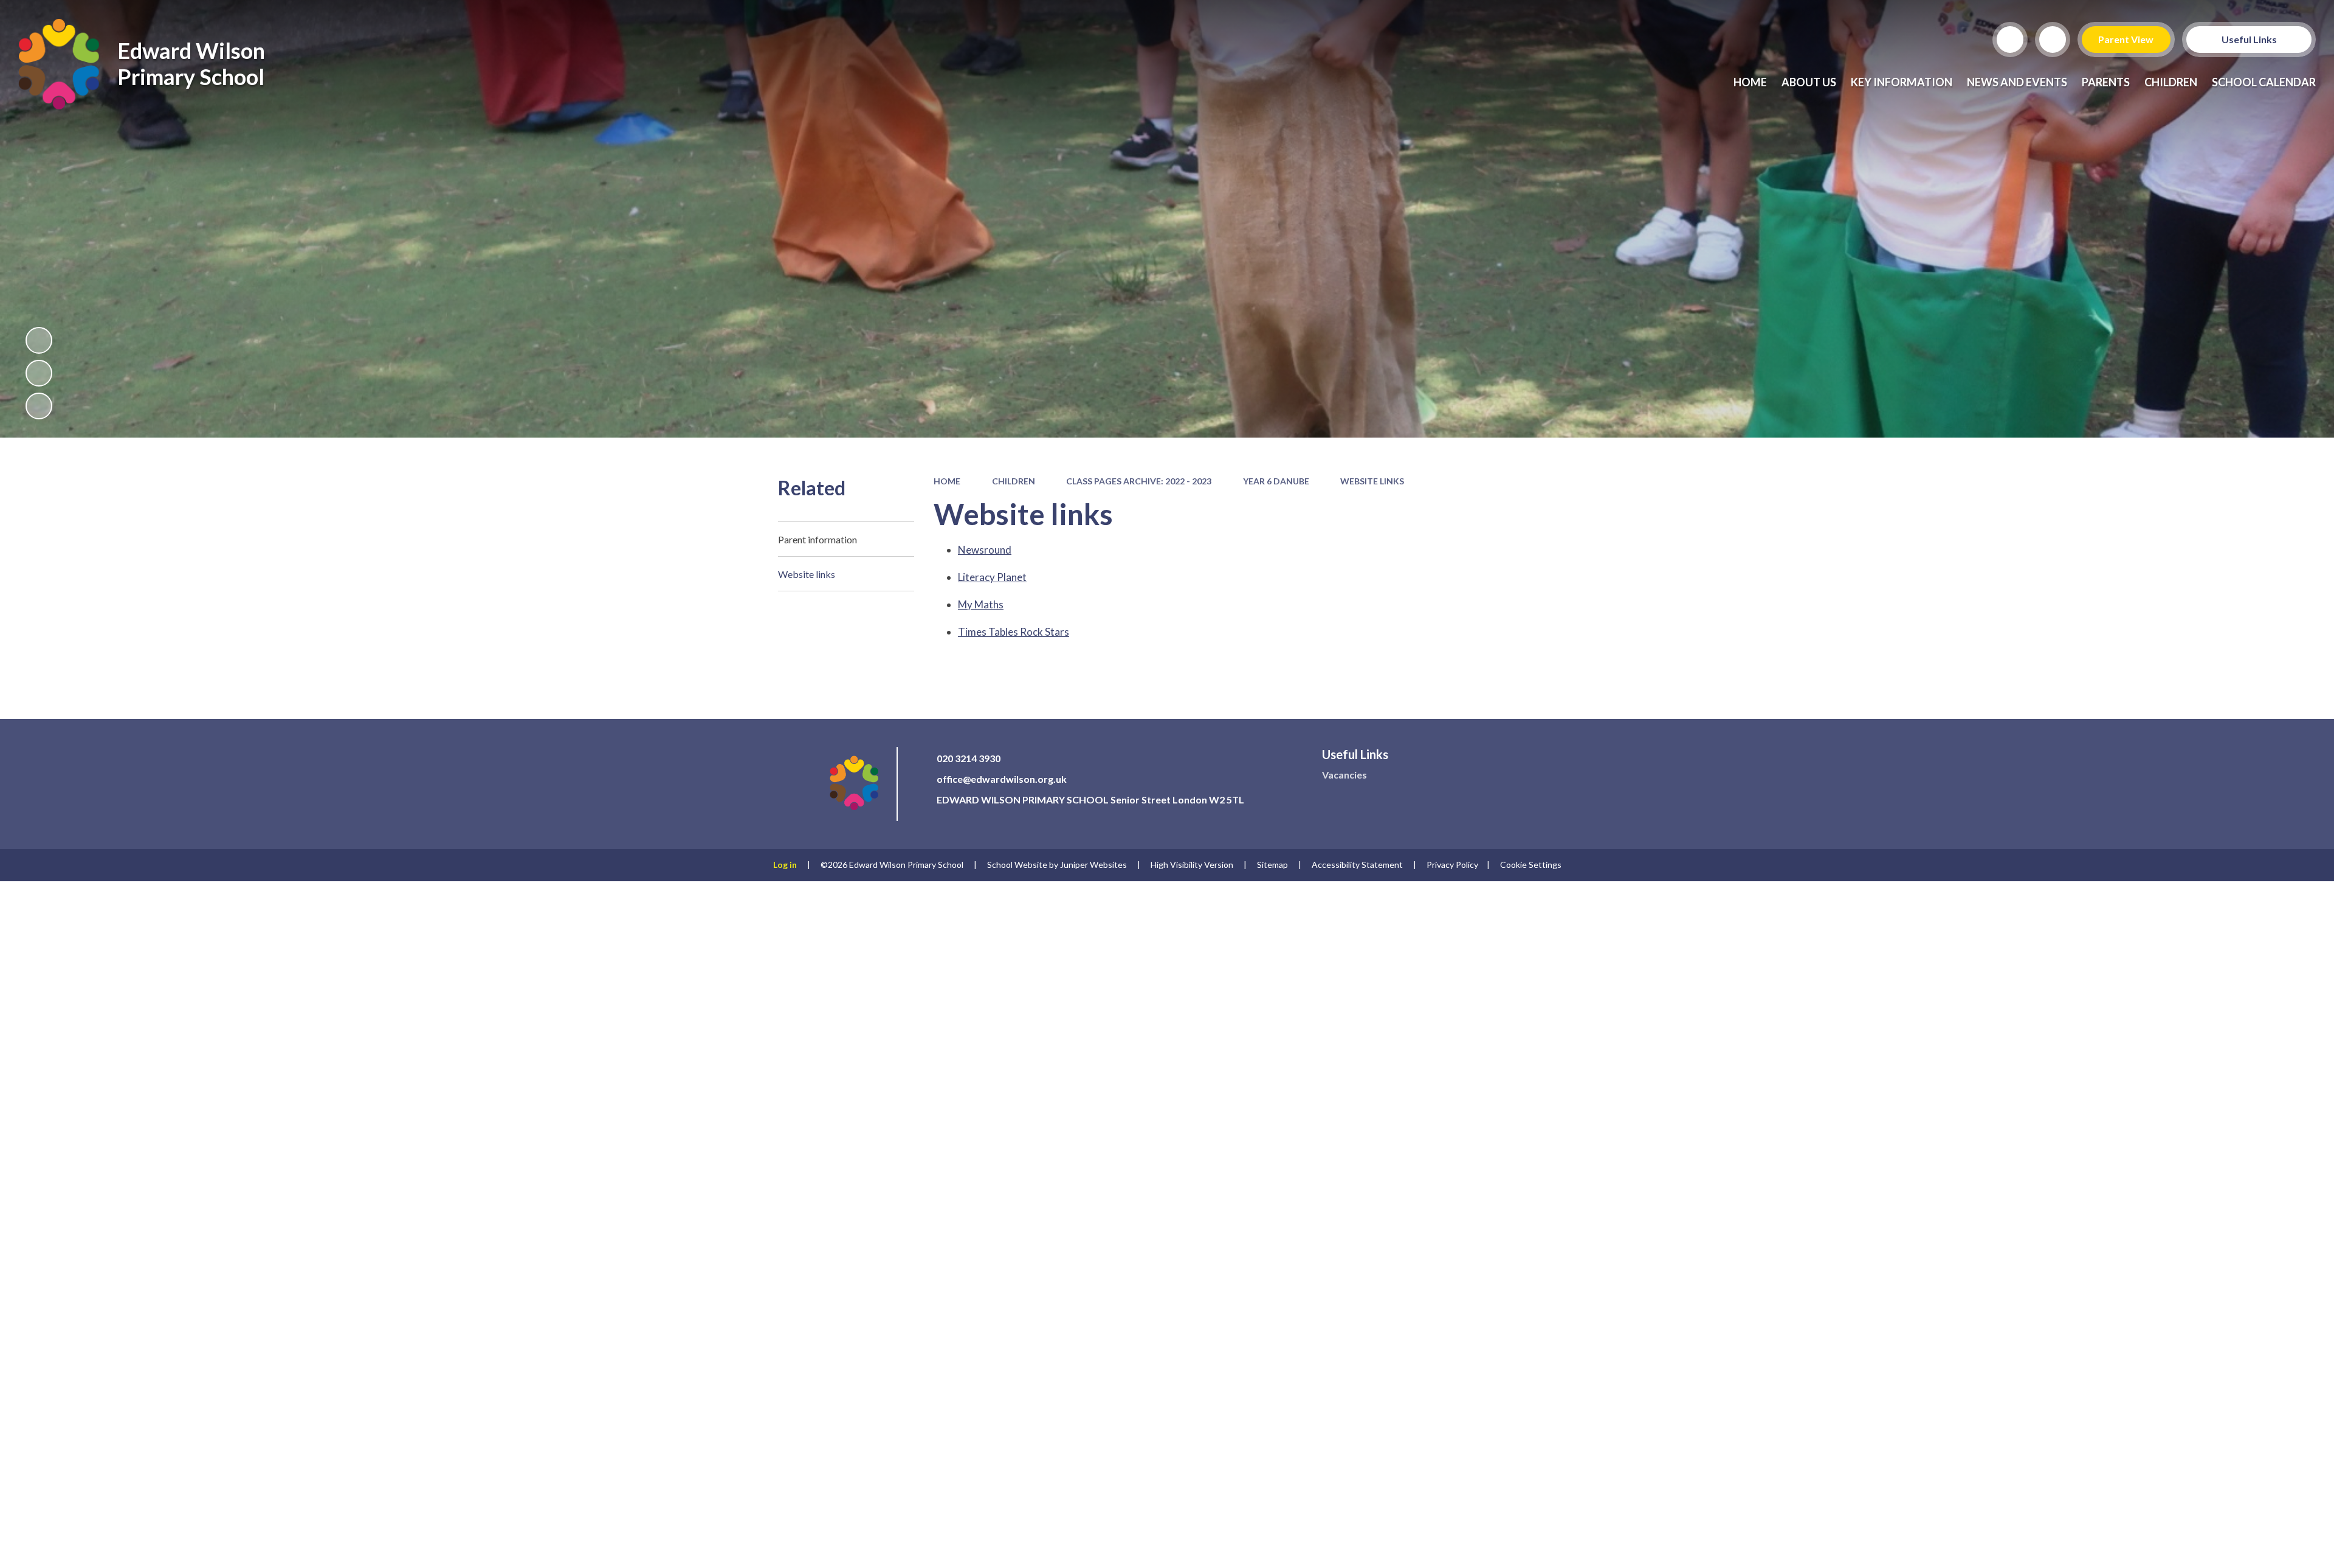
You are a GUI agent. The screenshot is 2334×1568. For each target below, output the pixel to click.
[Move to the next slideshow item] (39, 406)
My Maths (981, 604)
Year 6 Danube (1276, 481)
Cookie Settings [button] (1531, 865)
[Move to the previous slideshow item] (39, 373)
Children (1014, 481)
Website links (1372, 481)
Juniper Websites (1093, 865)
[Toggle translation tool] (2053, 40)
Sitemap (1272, 865)
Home (947, 481)
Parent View (2126, 39)
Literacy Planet (992, 577)
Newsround (985, 550)
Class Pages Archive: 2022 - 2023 (1139, 481)
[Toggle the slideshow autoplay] (39, 340)
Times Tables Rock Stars (1014, 632)
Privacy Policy (1452, 865)
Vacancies (1344, 775)
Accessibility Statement (1357, 865)
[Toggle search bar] (2010, 40)
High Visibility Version (1192, 865)
